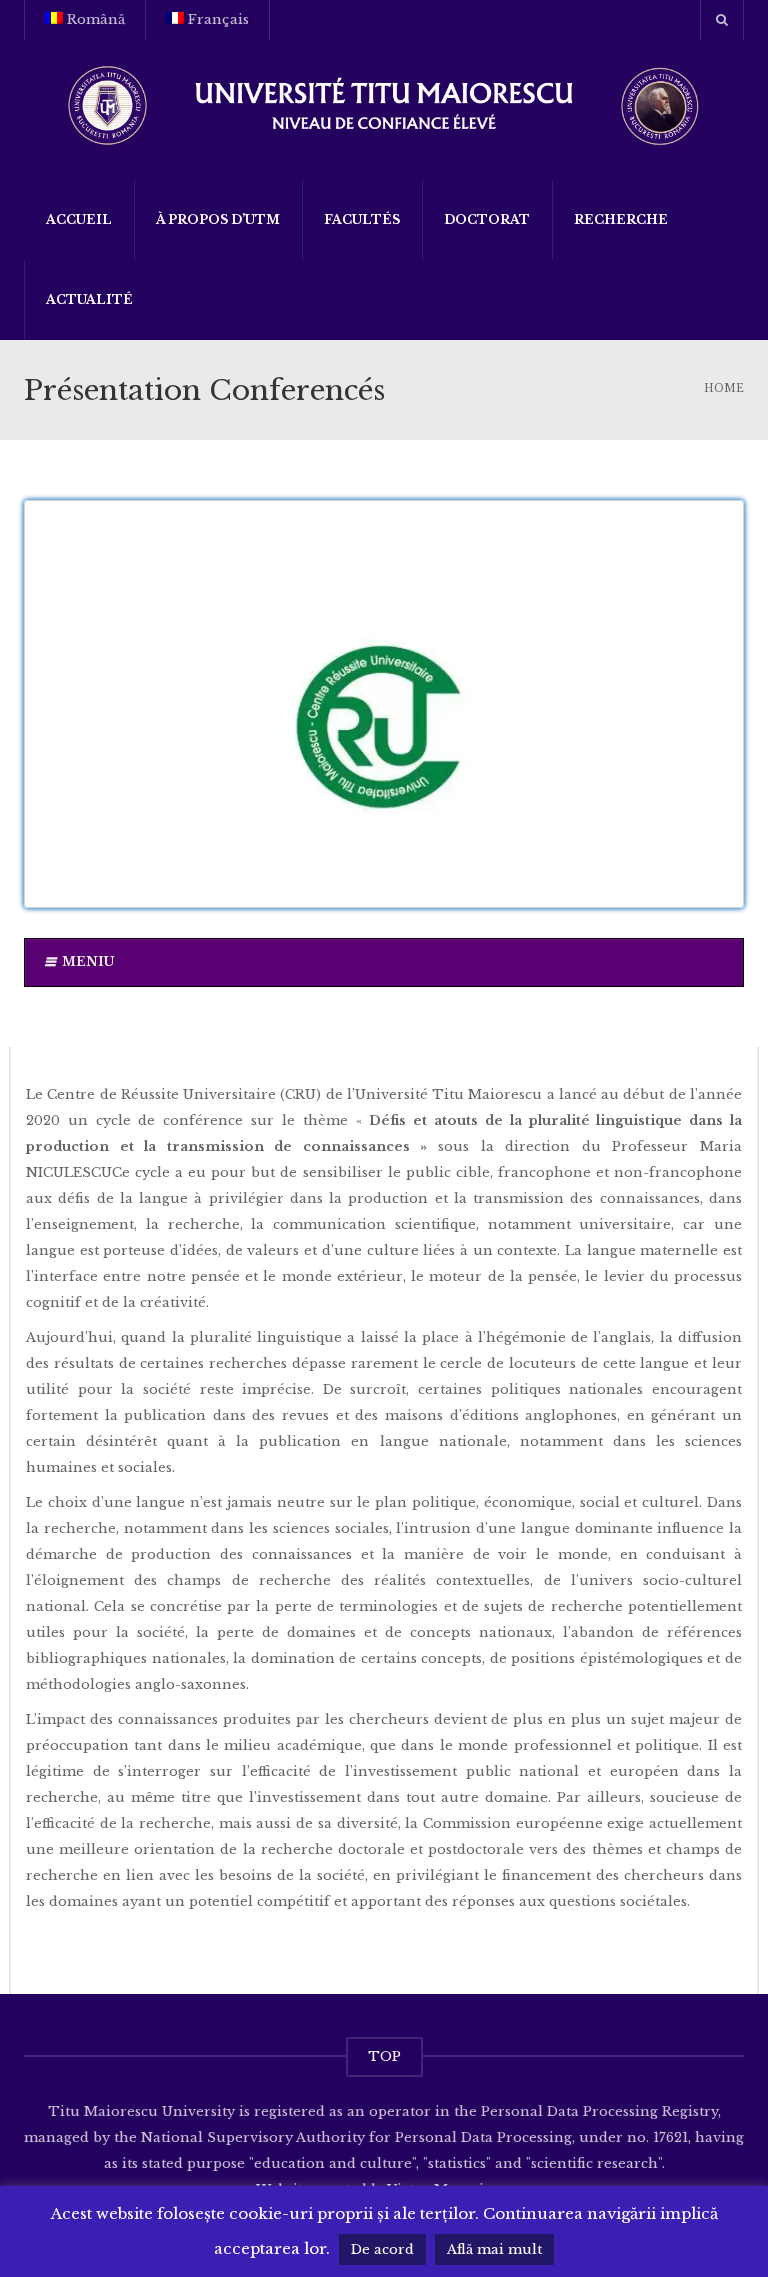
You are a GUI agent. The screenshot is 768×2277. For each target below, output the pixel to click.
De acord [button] (382, 2249)
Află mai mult (494, 2249)
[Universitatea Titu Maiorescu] (384, 103)
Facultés (362, 219)
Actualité (89, 299)
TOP (384, 2056)
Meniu (88, 961)
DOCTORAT (487, 219)
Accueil (79, 219)
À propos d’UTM (218, 219)
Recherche (621, 219)
